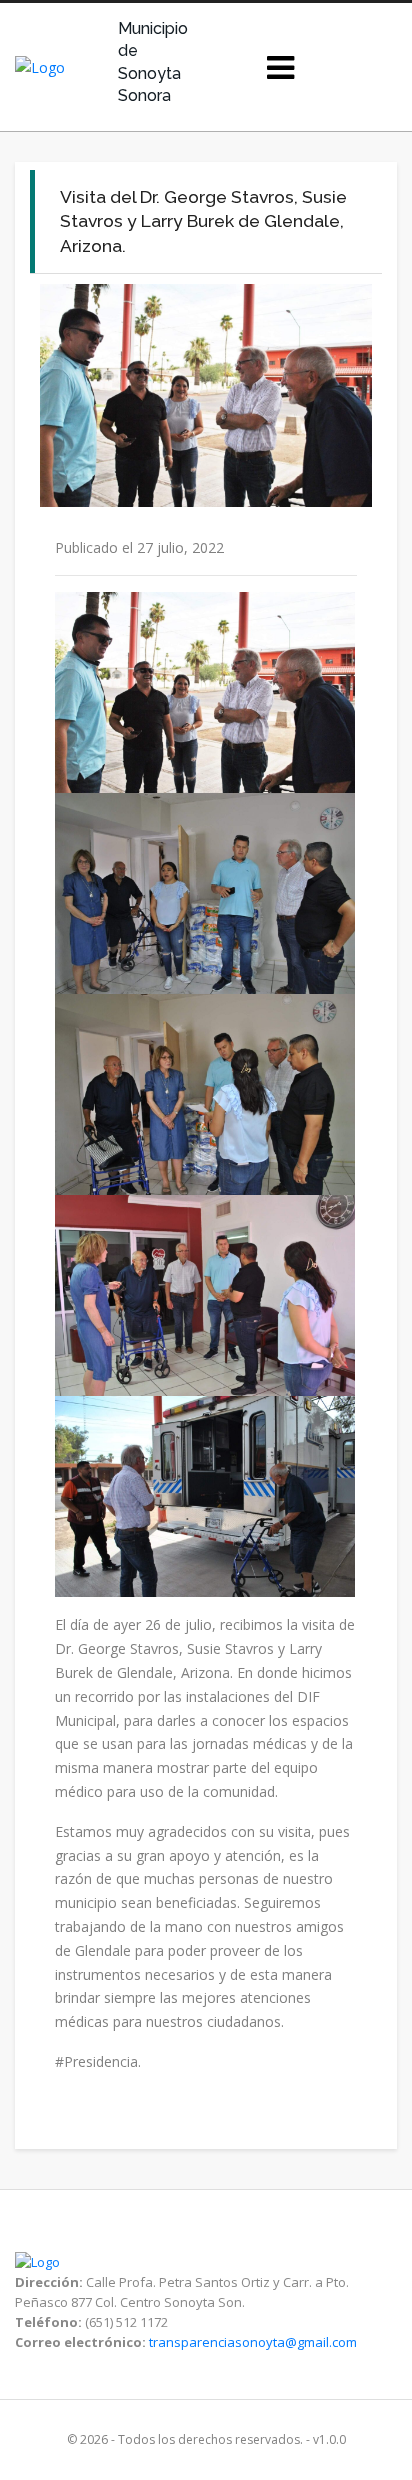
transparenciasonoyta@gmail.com (253, 2342)
